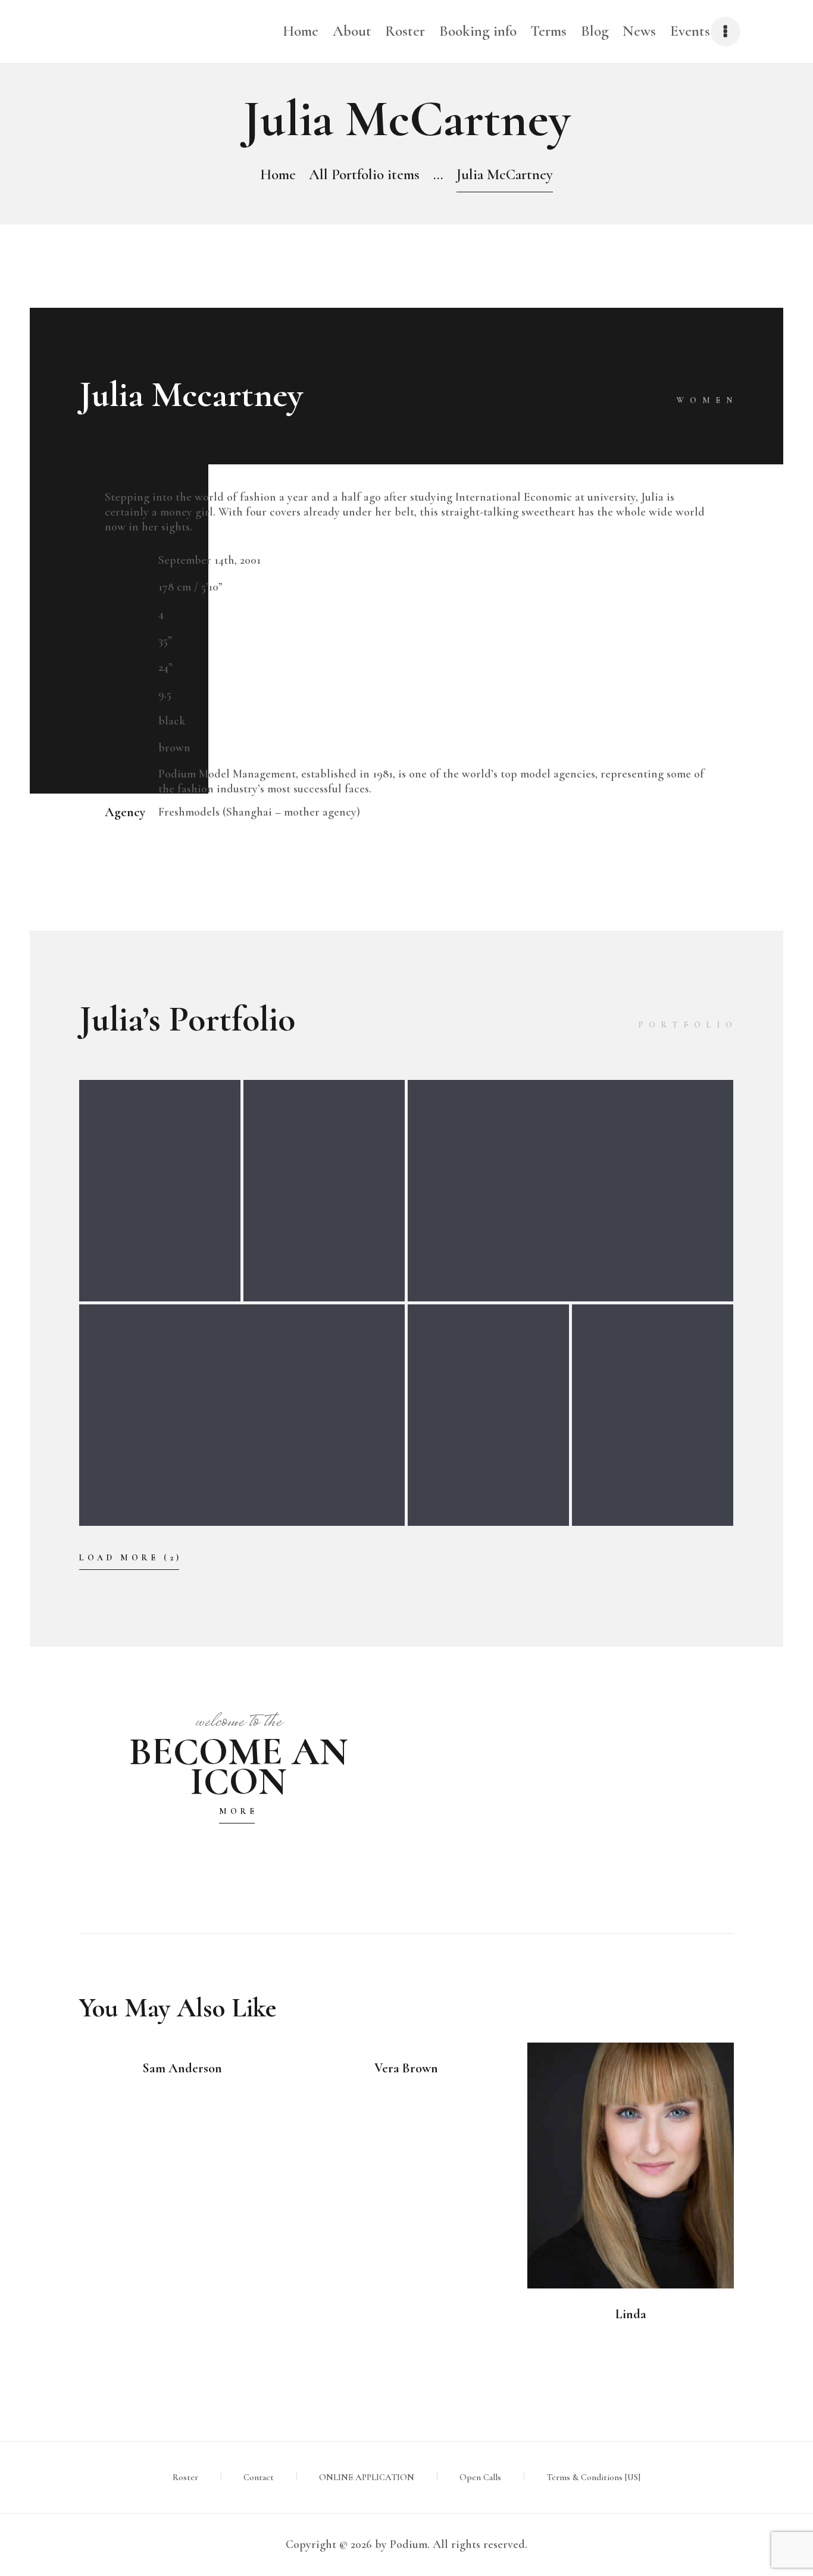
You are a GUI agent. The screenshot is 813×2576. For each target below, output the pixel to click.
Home (278, 174)
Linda (631, 2314)
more (238, 1811)
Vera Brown (406, 2068)
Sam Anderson (182, 2068)
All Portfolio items (364, 174)
